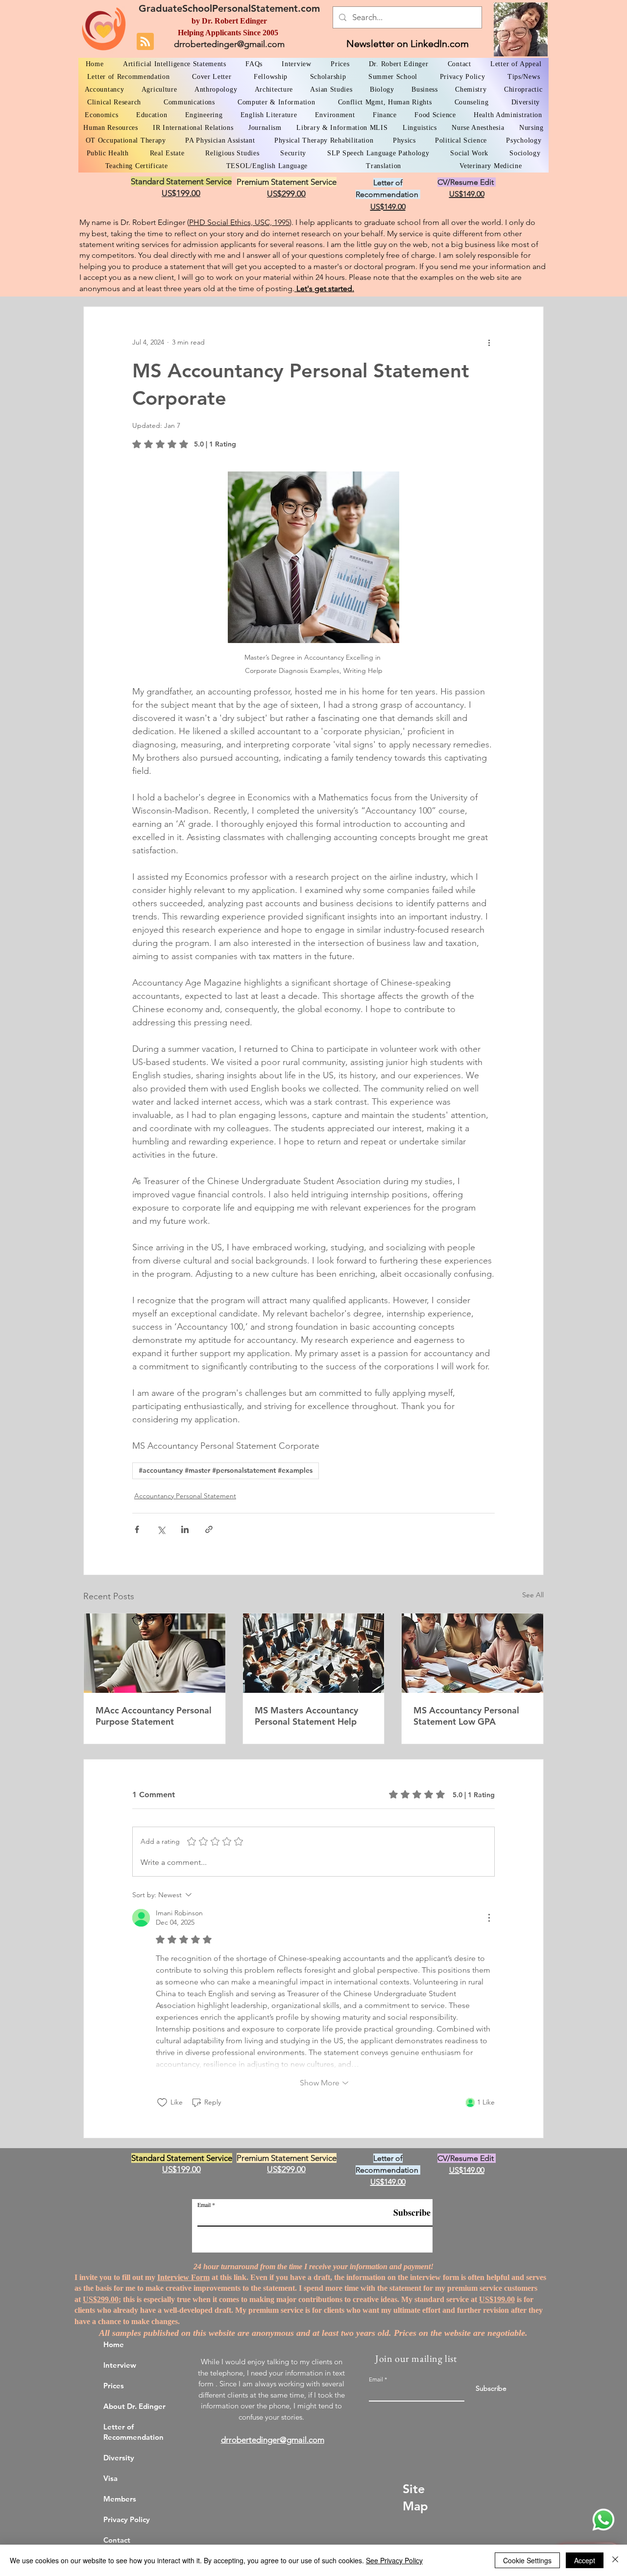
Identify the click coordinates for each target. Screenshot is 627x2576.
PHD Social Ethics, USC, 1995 (239, 222)
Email (204, 2204)
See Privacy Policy (394, 2560)
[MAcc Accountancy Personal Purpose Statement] (155, 1653)
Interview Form (183, 2277)
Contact (117, 2540)
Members (120, 2499)
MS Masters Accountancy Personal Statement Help (306, 1716)
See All (533, 1595)
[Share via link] (209, 1529)
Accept (585, 2560)
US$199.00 (497, 2299)
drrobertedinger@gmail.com (229, 44)
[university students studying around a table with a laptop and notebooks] (472, 1653)
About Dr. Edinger (134, 2406)
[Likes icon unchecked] (162, 2103)
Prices (114, 2386)
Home (114, 2344)
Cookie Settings (527, 2560)
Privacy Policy (127, 2519)
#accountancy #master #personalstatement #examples (226, 1470)
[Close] (615, 2560)
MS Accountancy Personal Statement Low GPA (466, 1716)
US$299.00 (101, 2299)
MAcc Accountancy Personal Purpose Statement (154, 1716)
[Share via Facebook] (137, 1529)
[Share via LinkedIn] (185, 1529)
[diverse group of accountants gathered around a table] (314, 1653)
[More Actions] (489, 1918)
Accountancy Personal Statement (185, 1496)
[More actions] (489, 342)
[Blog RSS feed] (145, 42)
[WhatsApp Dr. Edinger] (603, 2520)
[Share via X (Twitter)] (161, 1529)
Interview (120, 2365)
